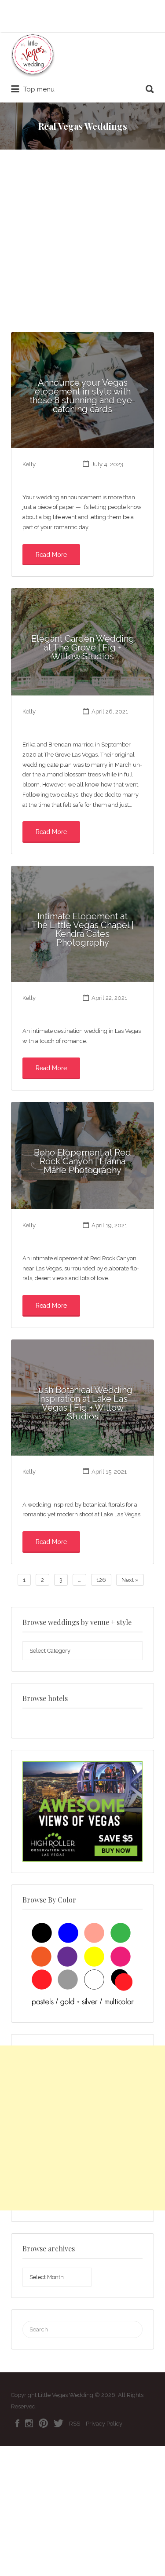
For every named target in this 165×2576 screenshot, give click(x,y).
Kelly (29, 464)
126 (101, 1580)
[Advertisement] (82, 245)
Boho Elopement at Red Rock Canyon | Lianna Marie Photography (82, 1161)
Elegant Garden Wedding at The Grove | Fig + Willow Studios (83, 648)
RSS (75, 2424)
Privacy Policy (104, 2424)
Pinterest (43, 2423)
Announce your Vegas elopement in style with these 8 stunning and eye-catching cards (82, 396)
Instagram (29, 2423)
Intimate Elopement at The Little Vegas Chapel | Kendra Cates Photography (82, 929)
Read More (51, 555)
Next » (130, 1580)
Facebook (17, 2423)
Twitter (59, 2423)
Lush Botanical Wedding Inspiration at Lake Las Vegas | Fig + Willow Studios (83, 1403)
